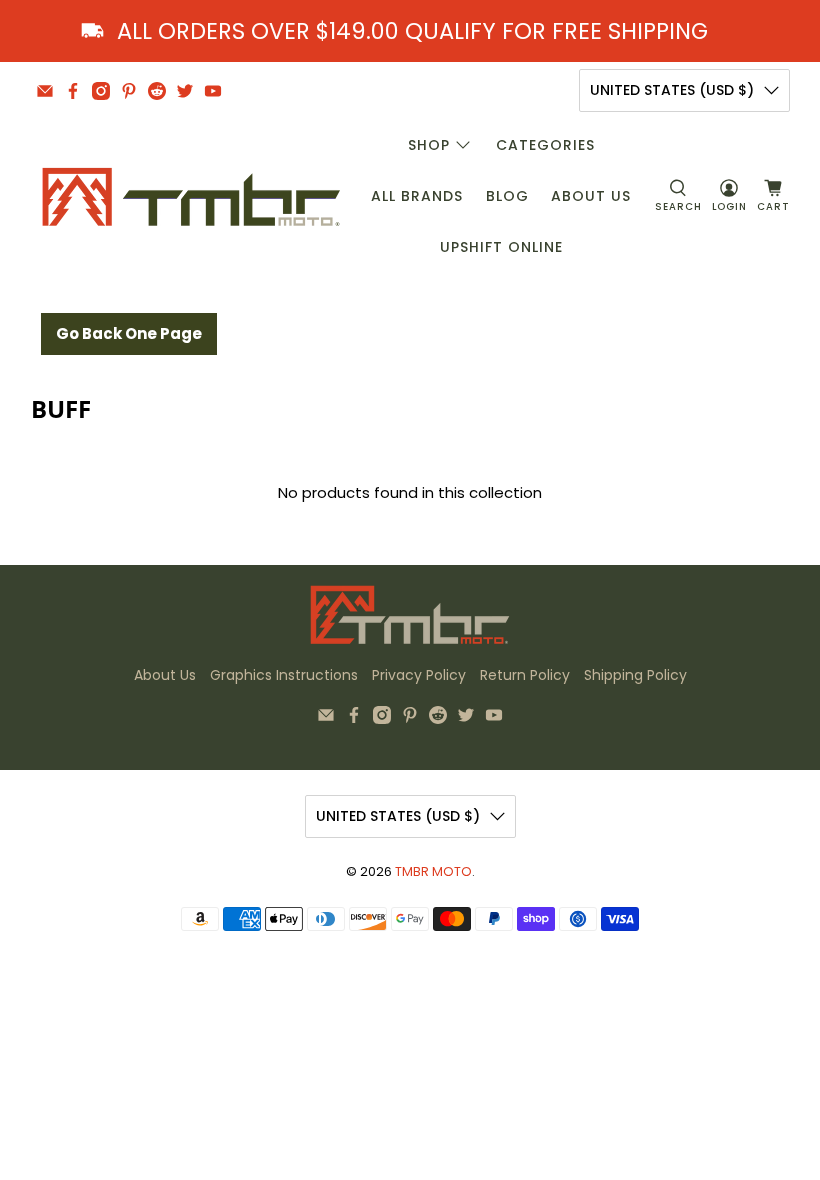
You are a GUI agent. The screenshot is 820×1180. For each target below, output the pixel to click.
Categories (545, 145)
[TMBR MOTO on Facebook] (73, 91)
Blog (507, 196)
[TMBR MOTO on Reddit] (157, 91)
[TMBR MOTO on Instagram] (101, 91)
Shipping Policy (635, 675)
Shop (429, 145)
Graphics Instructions (284, 675)
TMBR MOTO (433, 871)
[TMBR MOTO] (192, 196)
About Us (591, 196)
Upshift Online (501, 247)
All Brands (417, 196)
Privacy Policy (419, 675)
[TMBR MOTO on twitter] (185, 91)
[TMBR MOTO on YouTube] (213, 91)
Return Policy (525, 675)
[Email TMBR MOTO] (45, 91)
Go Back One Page (129, 333)
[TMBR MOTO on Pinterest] (129, 91)
